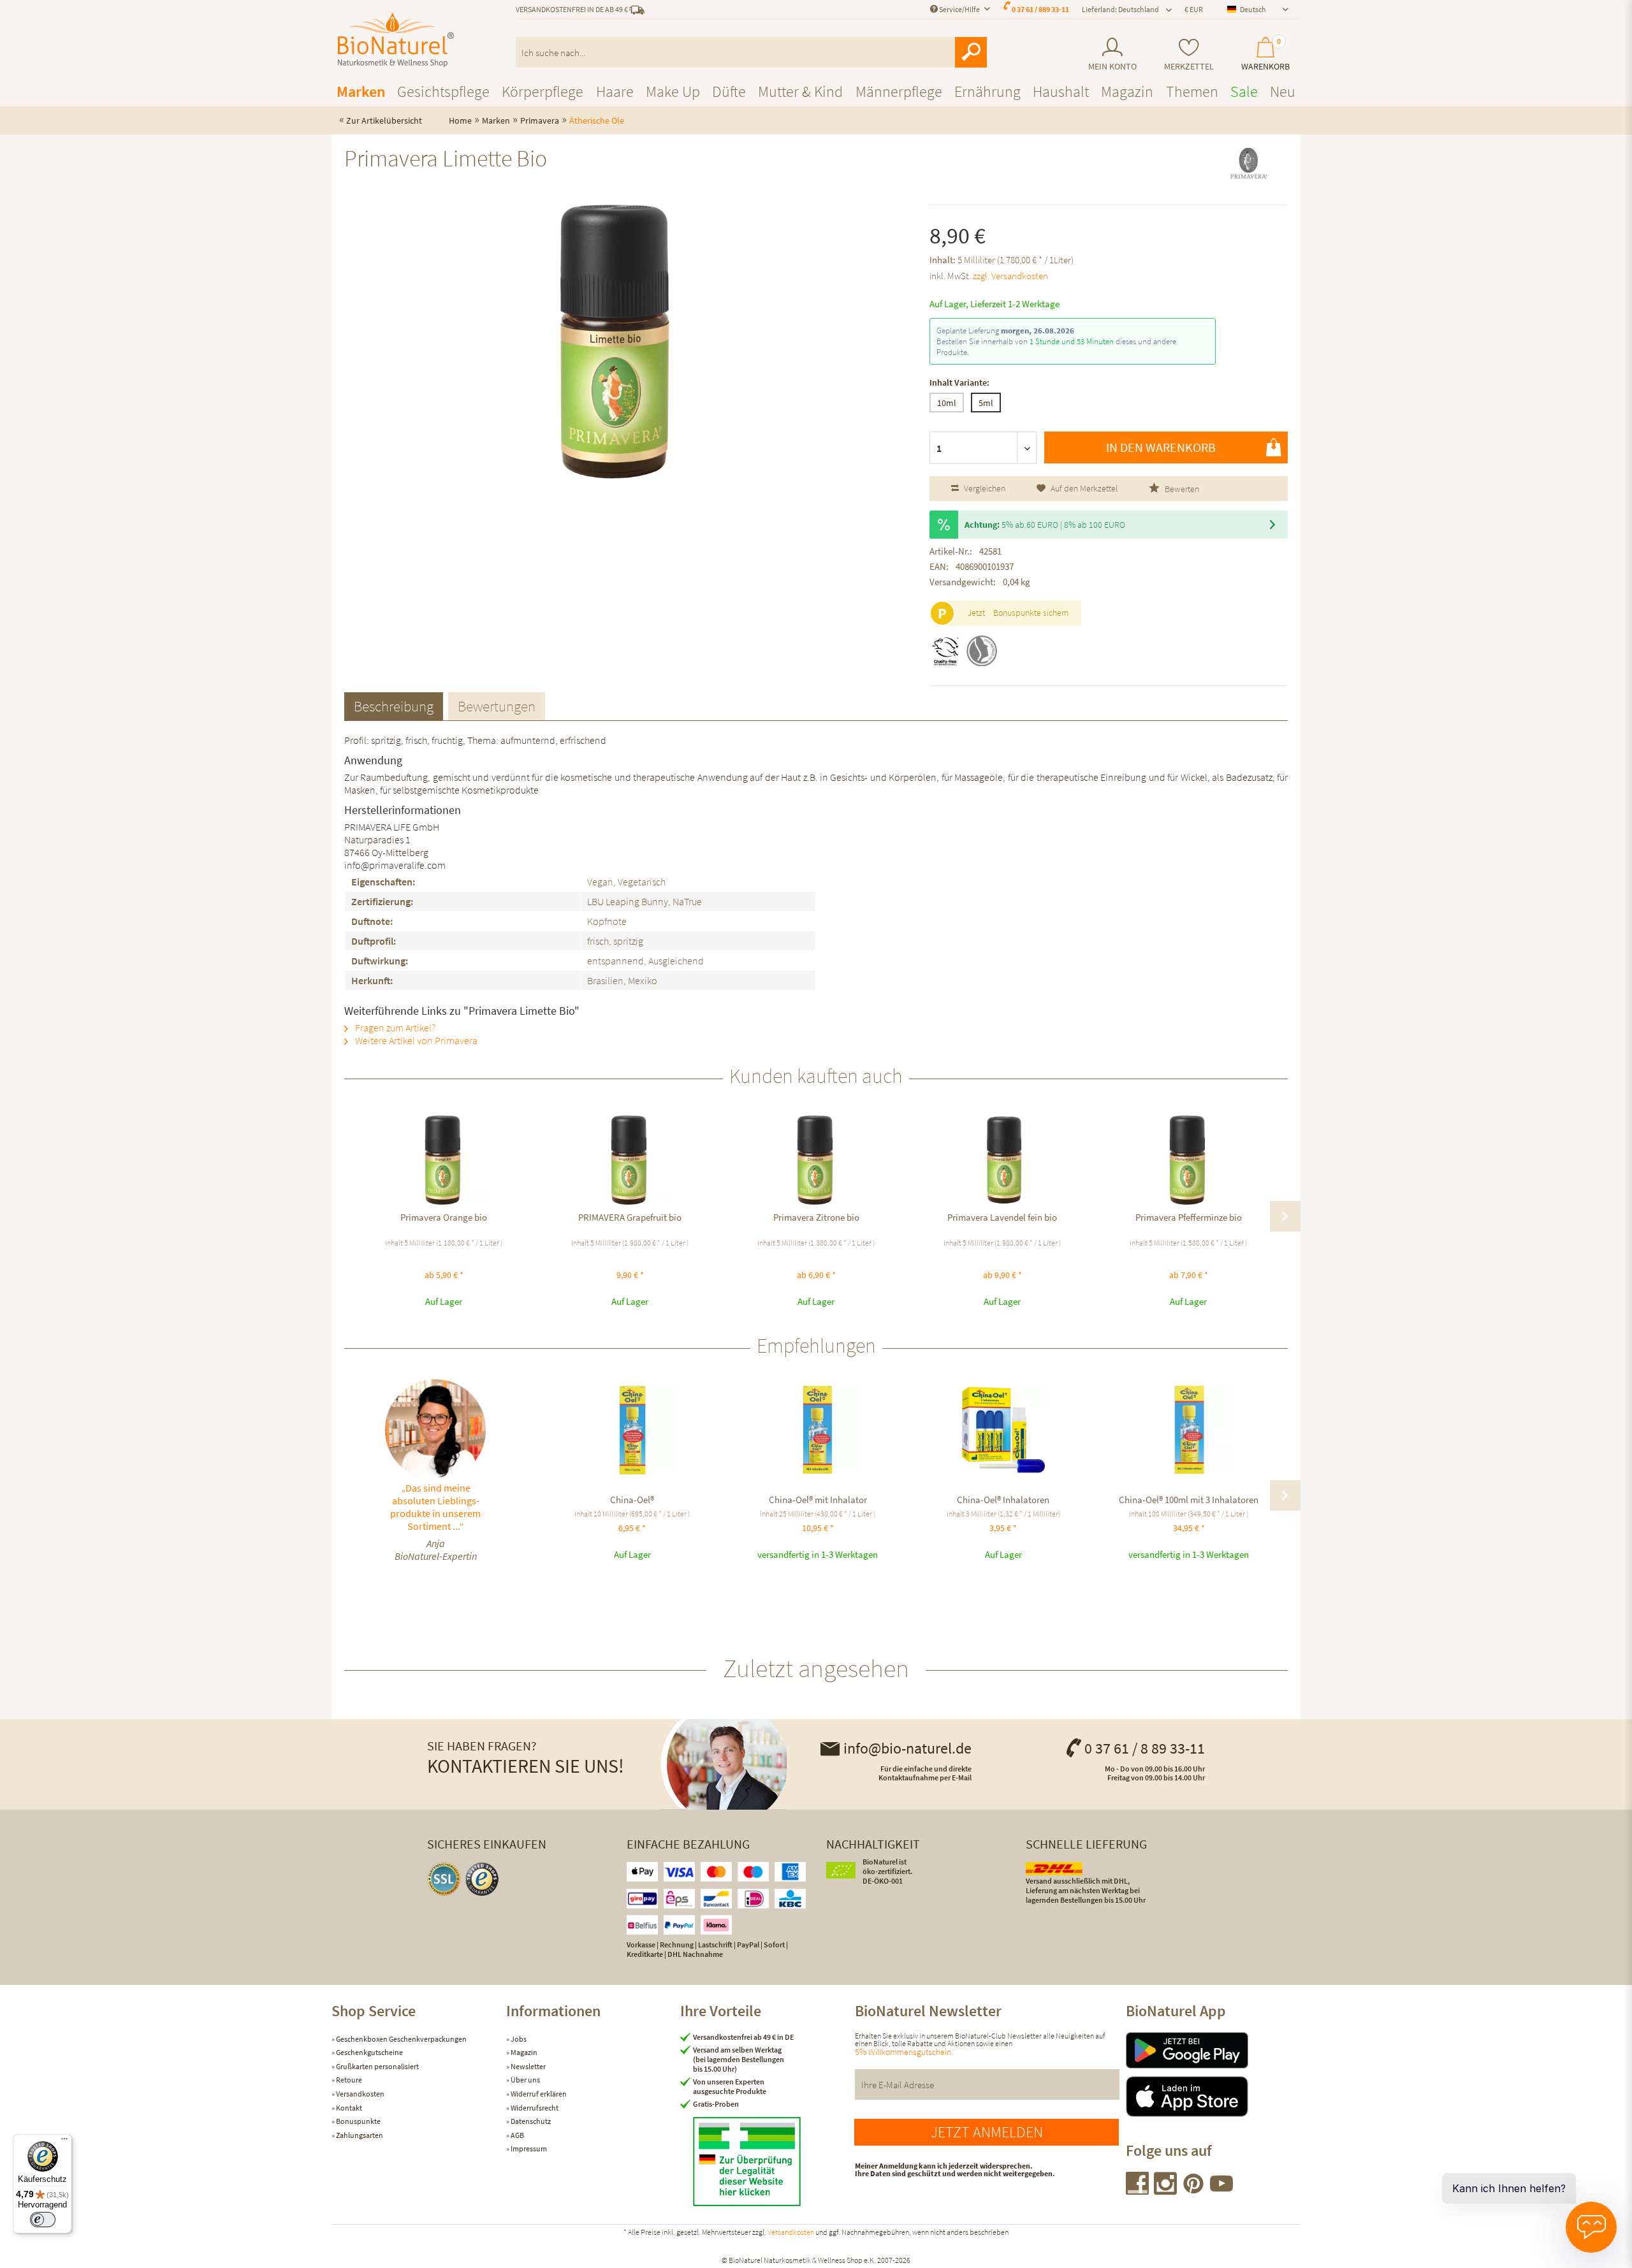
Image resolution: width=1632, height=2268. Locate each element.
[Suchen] (971, 52)
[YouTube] (1221, 2191)
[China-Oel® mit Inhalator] (818, 1430)
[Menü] (64, 2142)
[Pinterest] (1194, 2191)
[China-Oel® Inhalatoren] (1003, 1430)
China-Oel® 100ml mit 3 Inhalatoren (1189, 1500)
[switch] (43, 2220)
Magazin (523, 2052)
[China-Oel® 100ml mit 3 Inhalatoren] (1189, 1430)
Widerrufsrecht (534, 2108)
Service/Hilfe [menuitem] (959, 9)
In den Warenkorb (1161, 447)
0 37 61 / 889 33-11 (1040, 9)
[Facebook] (1138, 2191)
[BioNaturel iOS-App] (1213, 2097)
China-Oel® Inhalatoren (1003, 1500)
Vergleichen (984, 488)
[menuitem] (1112, 55)
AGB (517, 2135)
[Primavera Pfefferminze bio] (1188, 1160)
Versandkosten (360, 2094)
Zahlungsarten (359, 2135)
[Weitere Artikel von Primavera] (1249, 170)
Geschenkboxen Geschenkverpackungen (401, 2039)
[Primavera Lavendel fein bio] (1002, 1160)
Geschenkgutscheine (369, 2052)
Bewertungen (497, 706)
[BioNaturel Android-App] (1213, 2050)
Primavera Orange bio (444, 1217)
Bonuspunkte (358, 2121)
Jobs (518, 2039)
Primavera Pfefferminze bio (1189, 1217)
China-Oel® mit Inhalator (818, 1500)
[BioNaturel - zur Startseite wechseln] (396, 40)
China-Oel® (632, 1500)
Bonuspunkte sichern (1031, 613)
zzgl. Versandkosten (1010, 276)
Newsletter (528, 2066)
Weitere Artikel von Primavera (415, 1040)
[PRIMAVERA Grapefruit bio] (630, 1160)
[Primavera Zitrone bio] (816, 1160)
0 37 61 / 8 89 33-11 (1145, 1748)
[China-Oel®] (632, 1430)
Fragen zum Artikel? (394, 1028)
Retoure (348, 2080)
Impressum (528, 2148)
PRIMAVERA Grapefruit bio (630, 1217)
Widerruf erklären (538, 2094)
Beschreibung (394, 706)
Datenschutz (530, 2121)
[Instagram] (1166, 2191)
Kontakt (348, 2108)
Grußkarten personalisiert (377, 2066)
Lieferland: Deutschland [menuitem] (1120, 9)
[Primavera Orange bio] (444, 1160)
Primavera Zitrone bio (816, 1217)
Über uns (525, 2080)
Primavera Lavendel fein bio (1002, 1217)
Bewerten (1181, 489)
